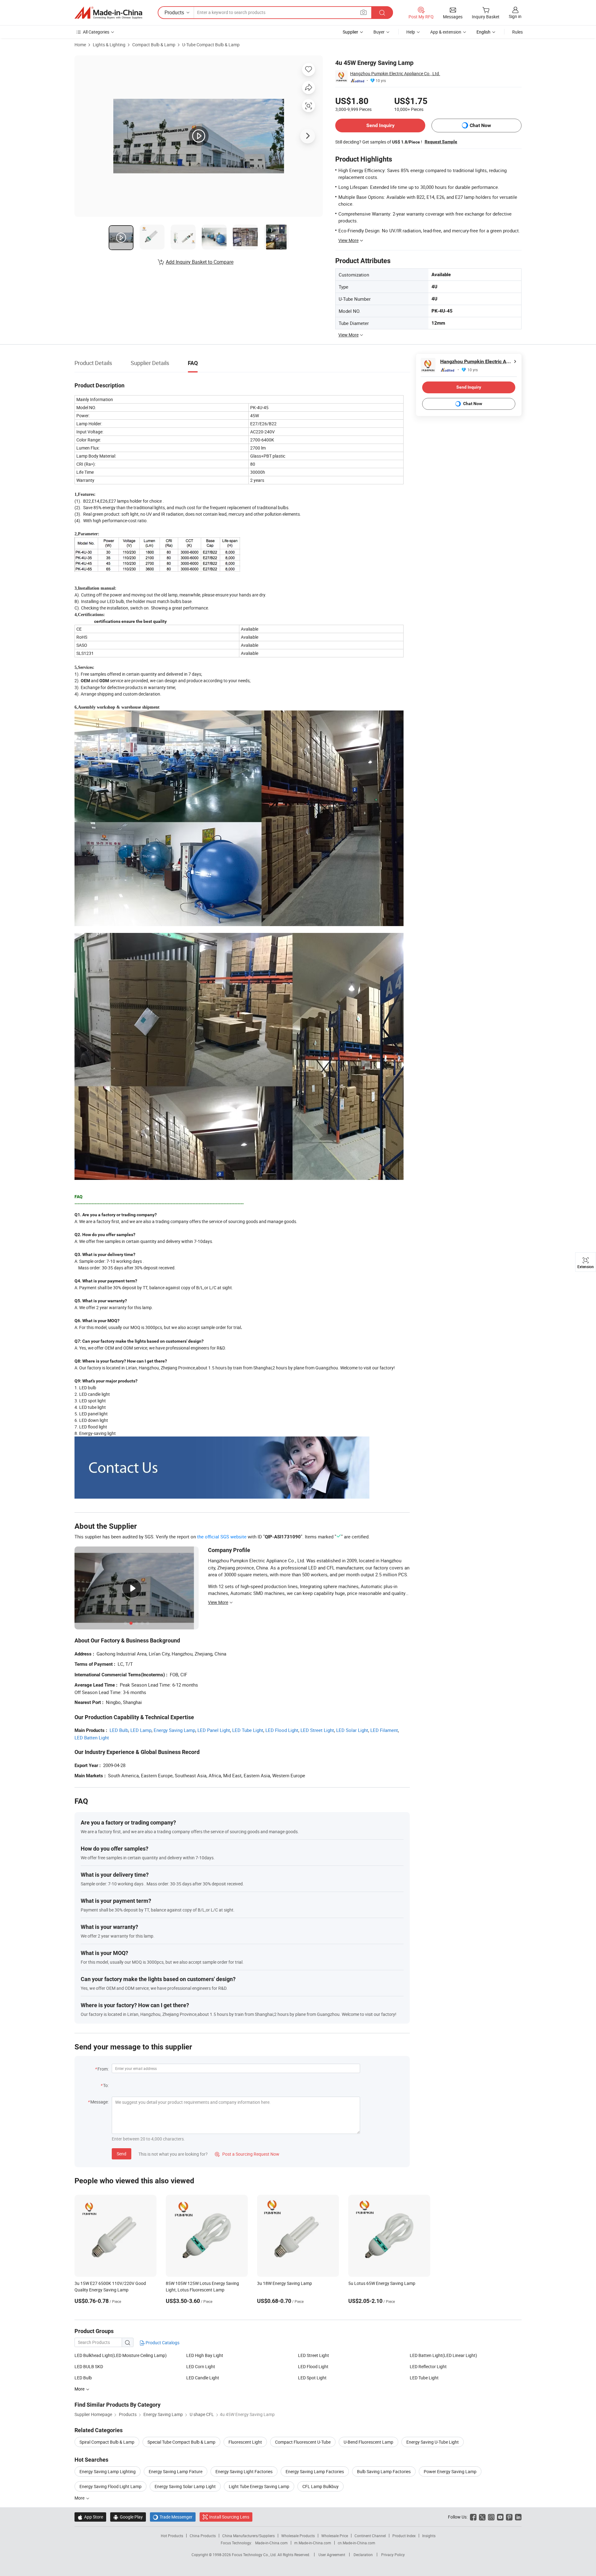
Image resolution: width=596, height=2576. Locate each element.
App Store (90, 2517)
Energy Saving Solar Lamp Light (185, 2486)
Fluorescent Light (245, 2442)
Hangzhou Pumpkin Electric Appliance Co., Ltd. (395, 73)
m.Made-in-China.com (313, 2543)
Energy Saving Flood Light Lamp (111, 2486)
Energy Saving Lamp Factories (315, 2471)
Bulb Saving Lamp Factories (384, 2471)
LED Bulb (119, 1730)
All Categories (96, 32)
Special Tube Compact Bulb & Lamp (181, 2442)
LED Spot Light (312, 2378)
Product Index (404, 2536)
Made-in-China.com (271, 2543)
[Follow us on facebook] (473, 2517)
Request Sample (441, 142)
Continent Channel (370, 2536)
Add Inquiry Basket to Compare (200, 262)
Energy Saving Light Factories (244, 2471)
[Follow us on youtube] (500, 2517)
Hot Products (172, 2536)
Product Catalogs (162, 2343)
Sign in (515, 16)
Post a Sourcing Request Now (247, 2154)
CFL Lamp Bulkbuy (321, 2486)
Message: (99, 2102)
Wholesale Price (335, 2536)
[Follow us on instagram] (491, 2517)
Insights (429, 2536)
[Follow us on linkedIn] (518, 2517)
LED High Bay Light (205, 2355)
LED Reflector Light (428, 2366)
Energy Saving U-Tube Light (433, 2442)
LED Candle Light (203, 2378)
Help (411, 32)
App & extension (446, 32)
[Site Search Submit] (382, 13)
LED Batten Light (92, 1738)
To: (106, 2085)
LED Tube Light (248, 1730)
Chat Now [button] (480, 125)
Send (122, 2154)
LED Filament (384, 1730)
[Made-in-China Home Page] (108, 13)
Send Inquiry (380, 125)
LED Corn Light (201, 2366)
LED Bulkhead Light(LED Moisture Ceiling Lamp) (121, 2355)
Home (80, 45)
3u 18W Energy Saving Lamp (284, 2283)
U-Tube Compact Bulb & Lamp (211, 45)
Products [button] (174, 12)
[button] (363, 12)
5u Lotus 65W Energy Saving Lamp (382, 2283)
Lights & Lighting (109, 45)
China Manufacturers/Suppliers (248, 2536)
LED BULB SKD (89, 2366)
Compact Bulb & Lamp (154, 45)
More (80, 2498)
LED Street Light (317, 1730)
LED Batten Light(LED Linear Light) (443, 2355)
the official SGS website (222, 1537)
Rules (517, 32)
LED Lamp (141, 1730)
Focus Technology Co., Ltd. (255, 2555)
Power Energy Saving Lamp (450, 2471)
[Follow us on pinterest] (509, 2517)
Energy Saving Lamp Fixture (176, 2471)
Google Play (128, 2517)
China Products (203, 2536)
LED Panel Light (214, 1730)
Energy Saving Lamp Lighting (108, 2471)
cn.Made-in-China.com (357, 2543)
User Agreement (332, 2555)
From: (103, 2069)
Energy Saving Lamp (174, 1730)
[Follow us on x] (482, 2517)
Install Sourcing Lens (229, 2517)
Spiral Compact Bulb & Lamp (107, 2442)
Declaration (363, 2555)
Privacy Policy (393, 2555)
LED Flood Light (282, 1730)
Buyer (379, 32)
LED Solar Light (352, 1730)
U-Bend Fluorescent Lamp (368, 2442)
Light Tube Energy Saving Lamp (259, 2486)
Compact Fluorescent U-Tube (303, 2442)
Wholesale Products (298, 2536)
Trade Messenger (173, 2517)
